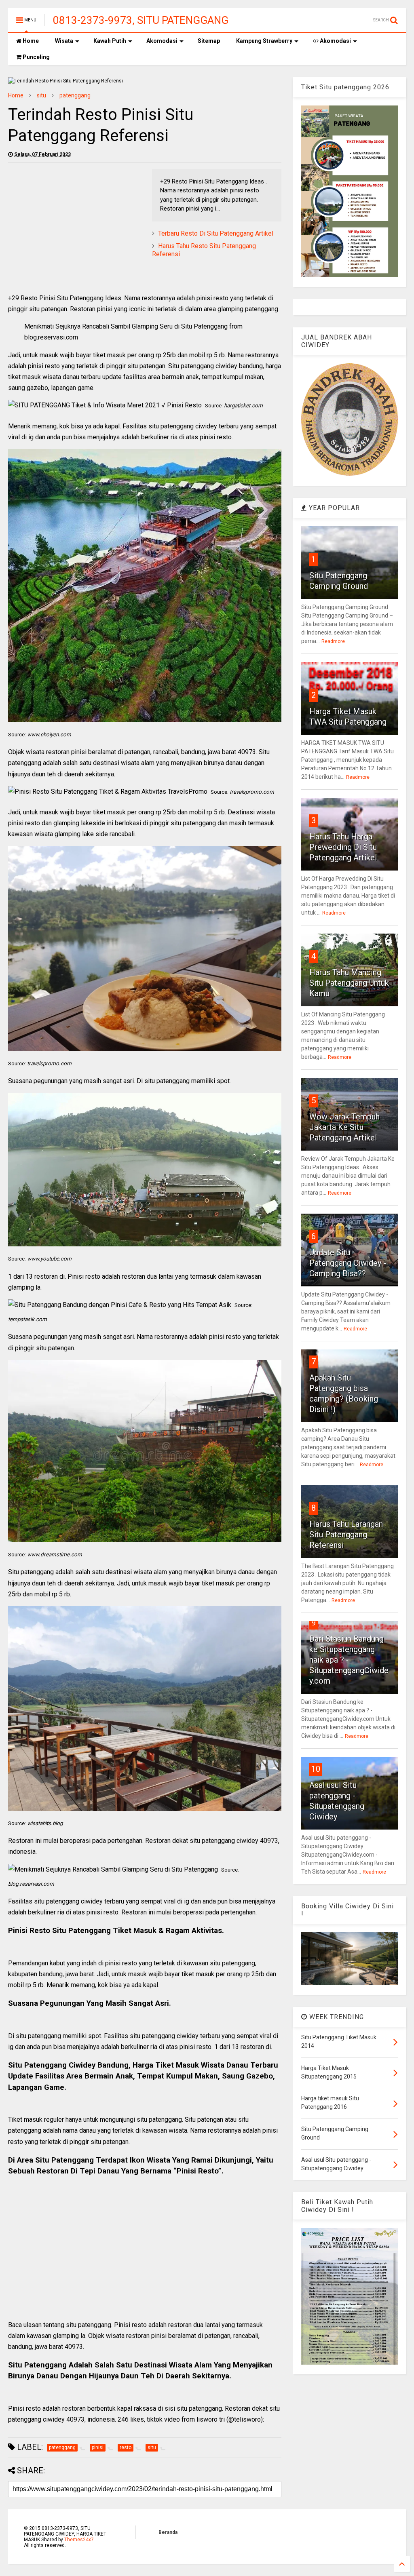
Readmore (333, 641)
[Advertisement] (76, 226)
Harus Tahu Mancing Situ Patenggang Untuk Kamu (349, 983)
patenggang (75, 95)
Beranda (168, 2532)
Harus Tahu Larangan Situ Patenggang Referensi (346, 1535)
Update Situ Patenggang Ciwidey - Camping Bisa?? (348, 1263)
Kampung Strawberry (264, 41)
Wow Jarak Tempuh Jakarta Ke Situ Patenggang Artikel (344, 1127)
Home (30, 41)
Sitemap (209, 41)
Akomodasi (162, 41)
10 (316, 1769)
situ (41, 95)
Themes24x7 (79, 2540)
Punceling (36, 57)
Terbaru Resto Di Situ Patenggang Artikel (216, 233)
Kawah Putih (110, 41)
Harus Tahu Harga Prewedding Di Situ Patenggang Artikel (343, 847)
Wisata (64, 41)
